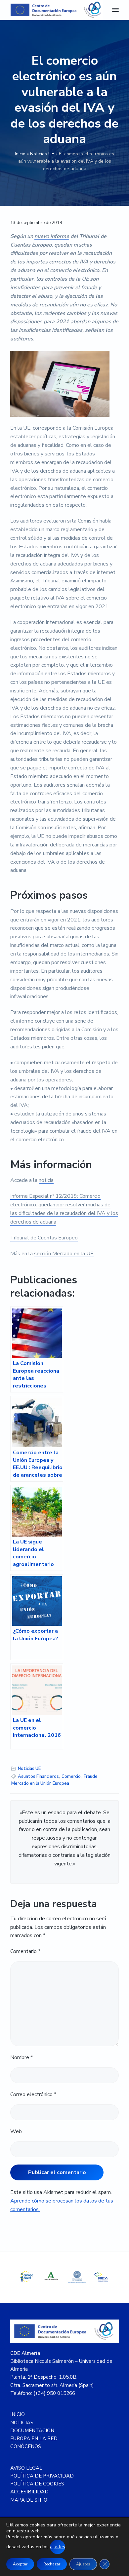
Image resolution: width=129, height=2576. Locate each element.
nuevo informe (52, 236)
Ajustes (83, 2564)
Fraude (91, 1776)
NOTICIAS (22, 2423)
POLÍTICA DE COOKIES (37, 2484)
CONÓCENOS (26, 2446)
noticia (46, 1180)
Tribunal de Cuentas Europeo (44, 1238)
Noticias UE (42, 154)
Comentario (25, 1951)
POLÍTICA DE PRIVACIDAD (42, 2476)
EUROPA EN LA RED (34, 2439)
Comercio (71, 1776)
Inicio (20, 154)
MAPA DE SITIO (29, 2500)
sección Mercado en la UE (64, 1254)
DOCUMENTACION (32, 2431)
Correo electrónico (33, 2094)
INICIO (18, 2414)
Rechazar (52, 2564)
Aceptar (20, 2564)
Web (16, 2131)
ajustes (58, 2547)
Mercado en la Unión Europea (40, 1783)
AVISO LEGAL (26, 2468)
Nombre (21, 2057)
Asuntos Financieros (38, 1776)
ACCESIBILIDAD (29, 2492)
